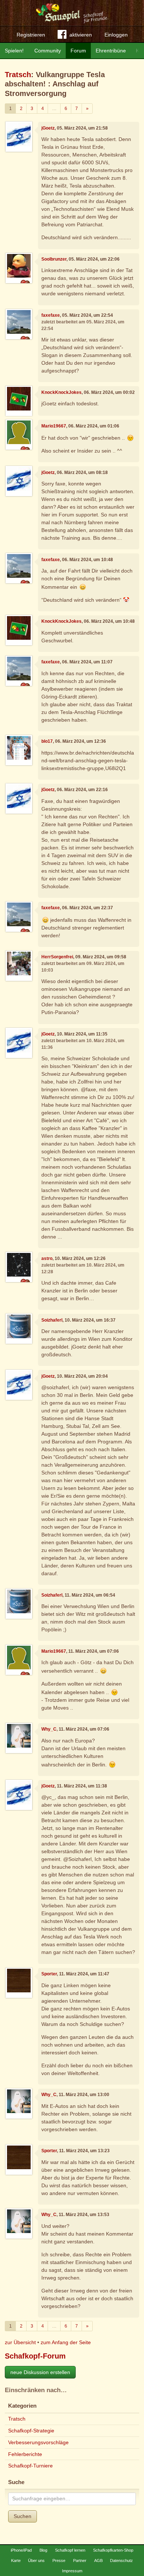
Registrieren (31, 35)
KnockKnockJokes (61, 392)
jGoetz (48, 128)
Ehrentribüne (111, 51)
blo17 (47, 741)
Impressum (72, 2571)
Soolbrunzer (54, 259)
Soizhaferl (52, 1320)
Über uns (36, 2560)
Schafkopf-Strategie (31, 2431)
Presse (59, 2560)
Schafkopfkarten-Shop (113, 2550)
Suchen (23, 2516)
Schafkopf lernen (70, 2550)
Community (48, 51)
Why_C (49, 1729)
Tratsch (18, 75)
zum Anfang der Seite (66, 2342)
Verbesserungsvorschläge (38, 2442)
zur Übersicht (20, 2342)
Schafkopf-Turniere (30, 2466)
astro (47, 1258)
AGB (98, 2560)
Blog (43, 2550)
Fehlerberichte (25, 2454)
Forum (78, 51)
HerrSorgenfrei (57, 957)
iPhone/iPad (21, 2550)
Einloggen (116, 35)
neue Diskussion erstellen (40, 2372)
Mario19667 (54, 426)
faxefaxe (51, 315)
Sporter (49, 1974)
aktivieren (81, 35)
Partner (80, 2560)
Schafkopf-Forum (35, 2356)
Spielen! (14, 51)
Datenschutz (121, 2560)
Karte (16, 2560)
